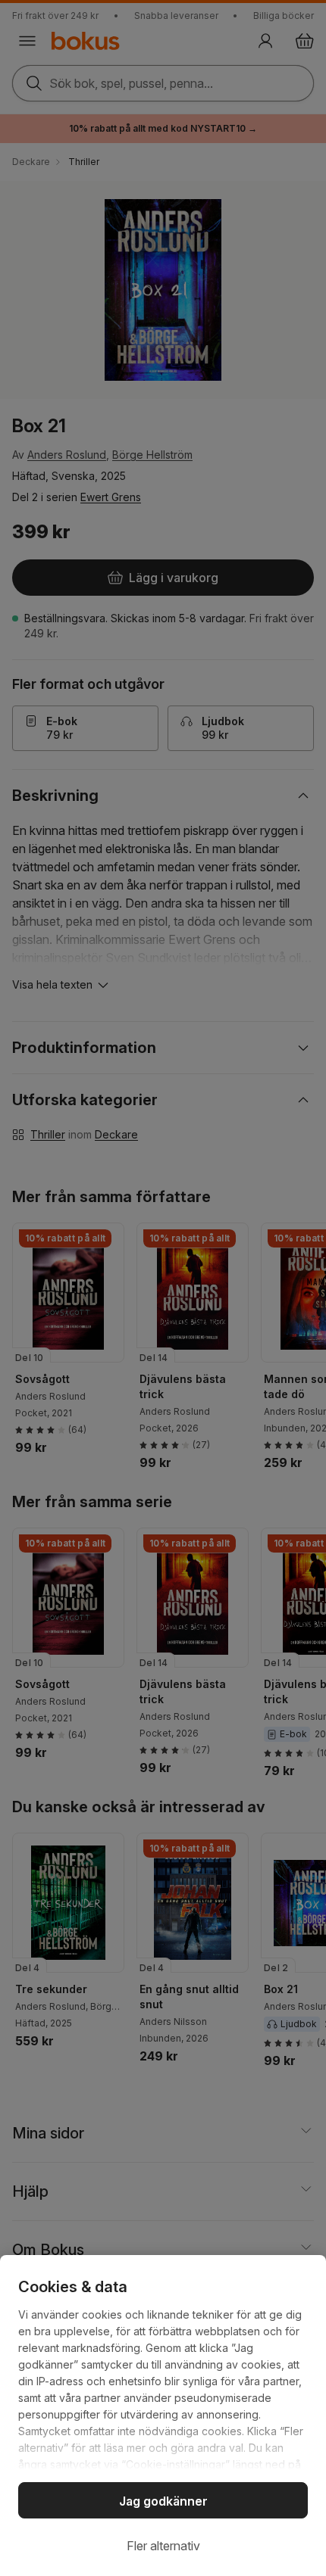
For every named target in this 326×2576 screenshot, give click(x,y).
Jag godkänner (163, 2501)
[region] (163, 2416)
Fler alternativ (163, 2546)
